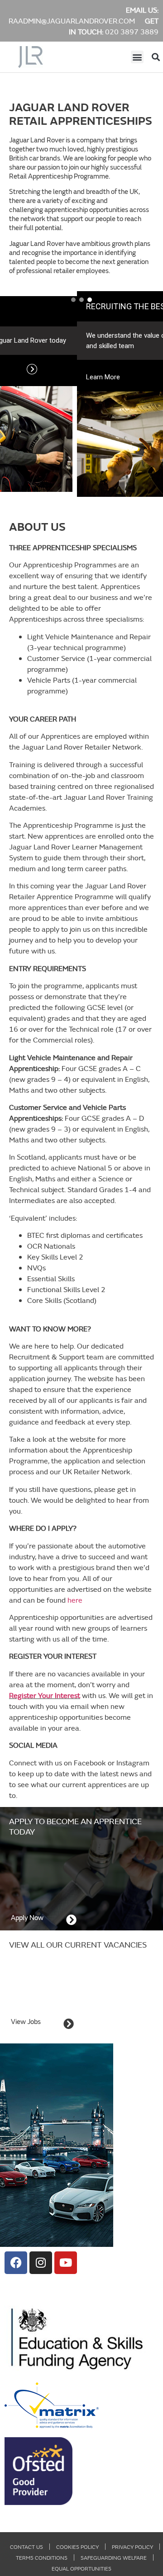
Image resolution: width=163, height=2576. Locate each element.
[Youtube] (66, 2263)
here (75, 1600)
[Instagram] (41, 2263)
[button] (137, 57)
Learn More (27, 377)
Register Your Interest (45, 1695)
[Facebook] (16, 2263)
